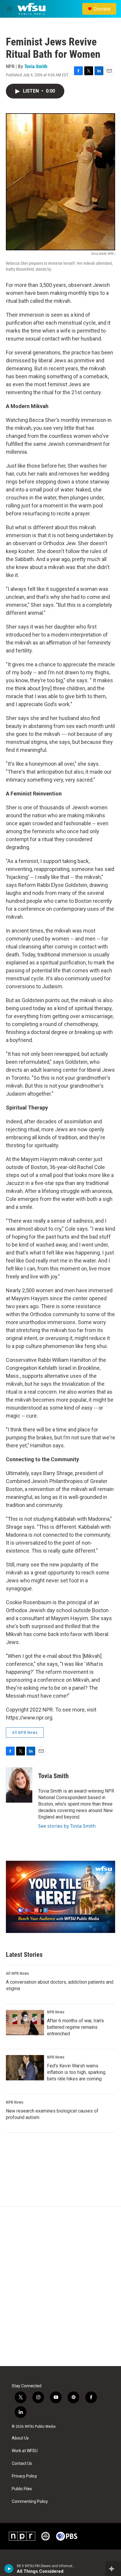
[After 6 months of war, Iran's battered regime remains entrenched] (25, 2023)
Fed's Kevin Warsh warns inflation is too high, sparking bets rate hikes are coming (76, 2072)
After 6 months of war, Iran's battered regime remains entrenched (75, 2027)
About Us (20, 2438)
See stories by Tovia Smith (67, 1826)
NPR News (56, 2012)
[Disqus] (60, 2286)
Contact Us (22, 2464)
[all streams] (113, 2569)
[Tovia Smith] (19, 1785)
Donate (102, 9)
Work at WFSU (25, 2451)
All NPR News (25, 1732)
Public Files (22, 2489)
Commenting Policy (30, 2502)
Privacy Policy (24, 2476)
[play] (9, 2569)
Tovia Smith (36, 66)
